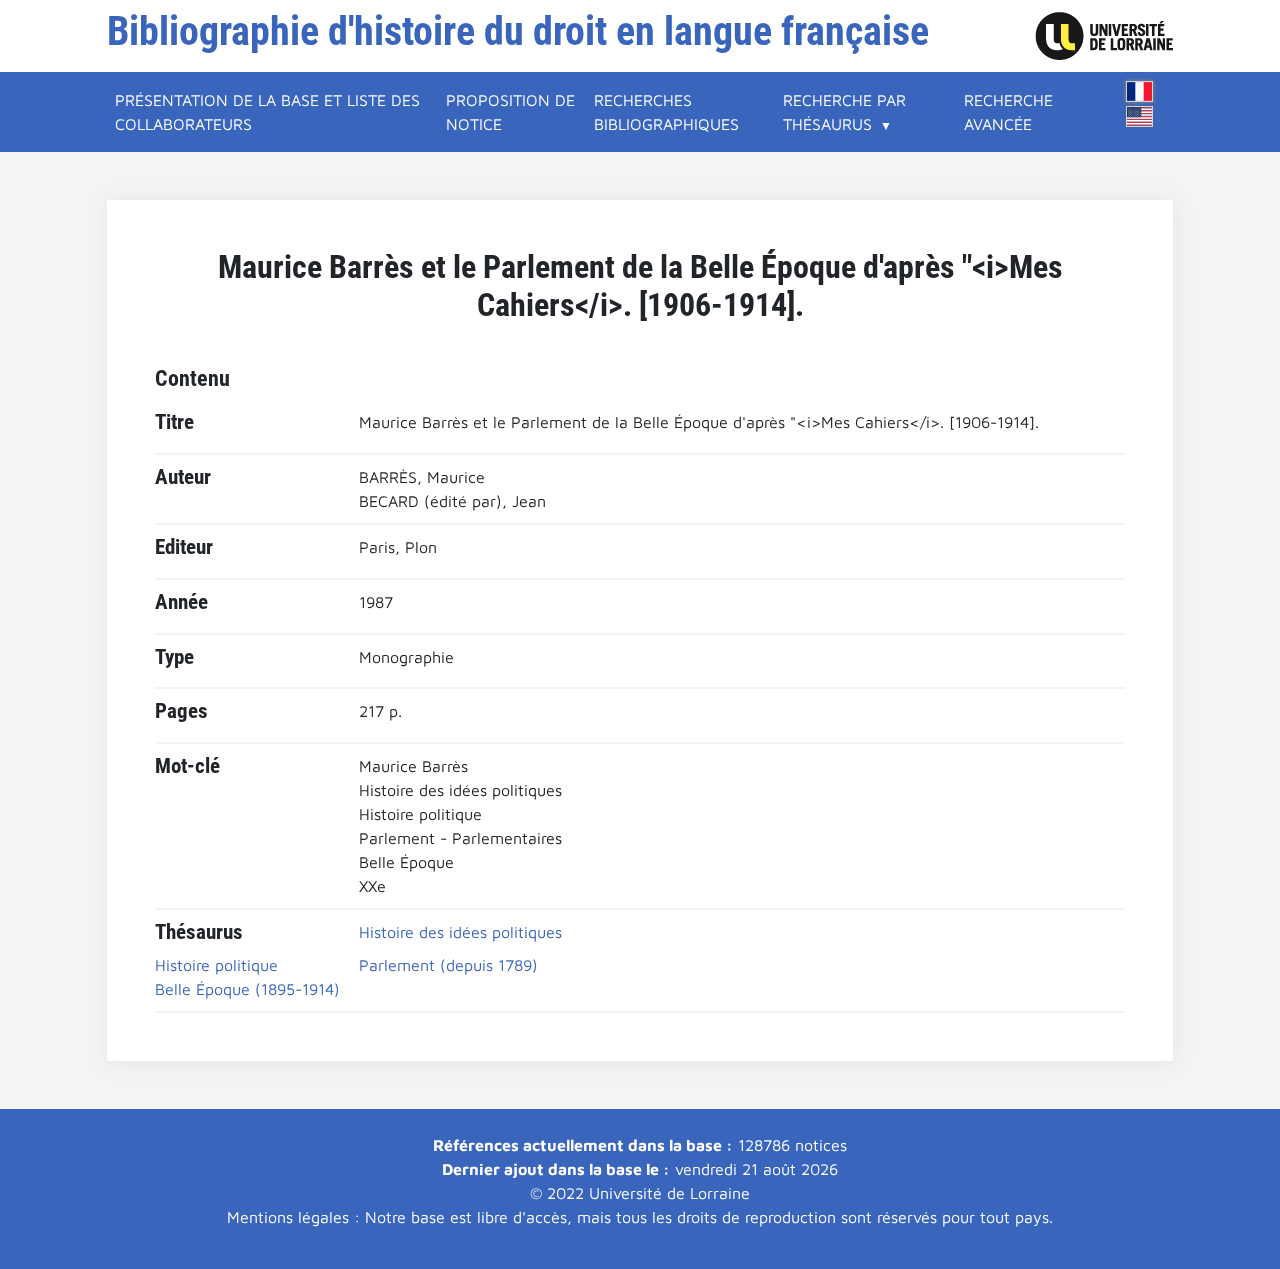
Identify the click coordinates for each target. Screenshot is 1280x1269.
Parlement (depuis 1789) (448, 965)
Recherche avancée (1008, 112)
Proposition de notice (510, 112)
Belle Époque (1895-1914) (247, 989)
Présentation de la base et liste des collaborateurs (267, 112)
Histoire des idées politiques (460, 932)
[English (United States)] (1140, 116)
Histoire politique (216, 965)
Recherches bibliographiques (666, 112)
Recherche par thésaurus (844, 112)
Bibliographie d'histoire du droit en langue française (518, 31)
